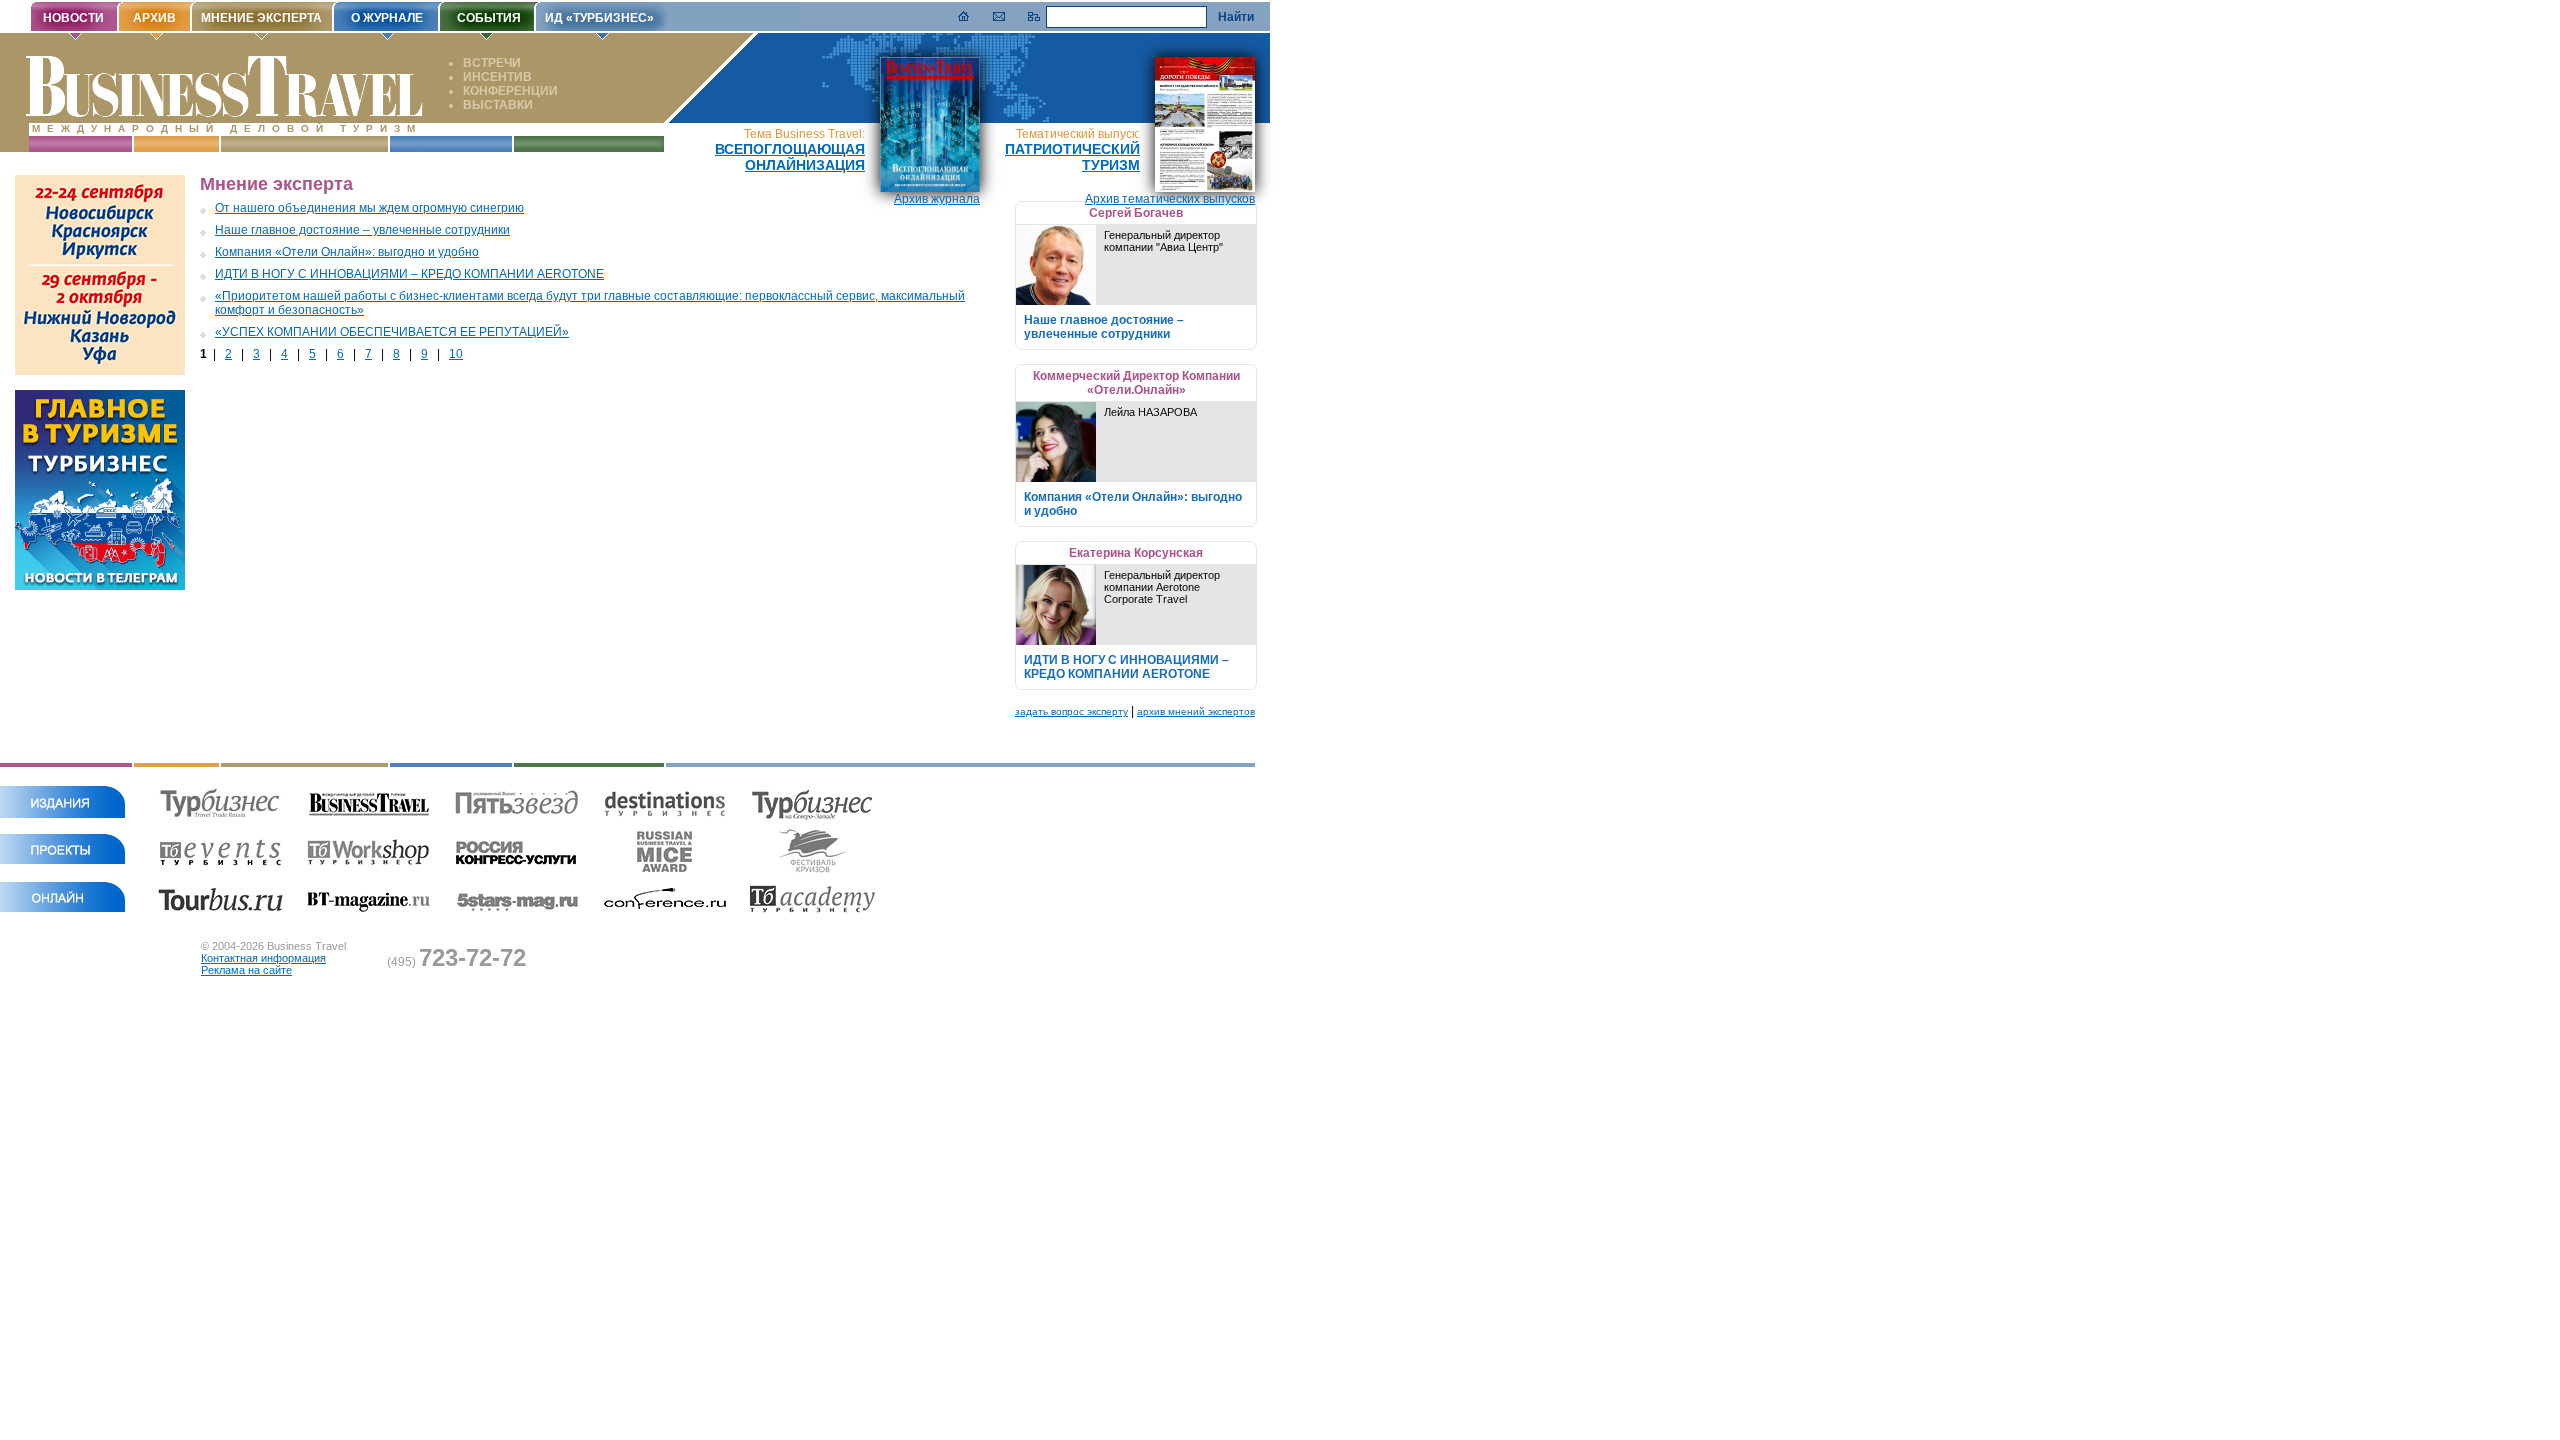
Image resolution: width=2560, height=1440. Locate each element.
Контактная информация (263, 958)
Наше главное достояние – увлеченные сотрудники (362, 230)
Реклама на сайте (246, 970)
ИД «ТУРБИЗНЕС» (599, 18)
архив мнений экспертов (1196, 711)
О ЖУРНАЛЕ (387, 18)
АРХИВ (154, 18)
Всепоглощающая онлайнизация (790, 157)
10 (456, 354)
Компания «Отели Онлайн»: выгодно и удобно (347, 252)
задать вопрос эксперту (1071, 711)
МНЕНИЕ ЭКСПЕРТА (261, 18)
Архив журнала (937, 199)
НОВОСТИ (73, 18)
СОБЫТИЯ (489, 18)
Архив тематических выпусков (1170, 199)
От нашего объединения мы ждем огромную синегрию (369, 208)
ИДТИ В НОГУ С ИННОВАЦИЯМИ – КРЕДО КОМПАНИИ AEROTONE (409, 274)
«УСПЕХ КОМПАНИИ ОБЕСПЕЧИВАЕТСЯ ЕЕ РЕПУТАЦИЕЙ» (392, 332)
